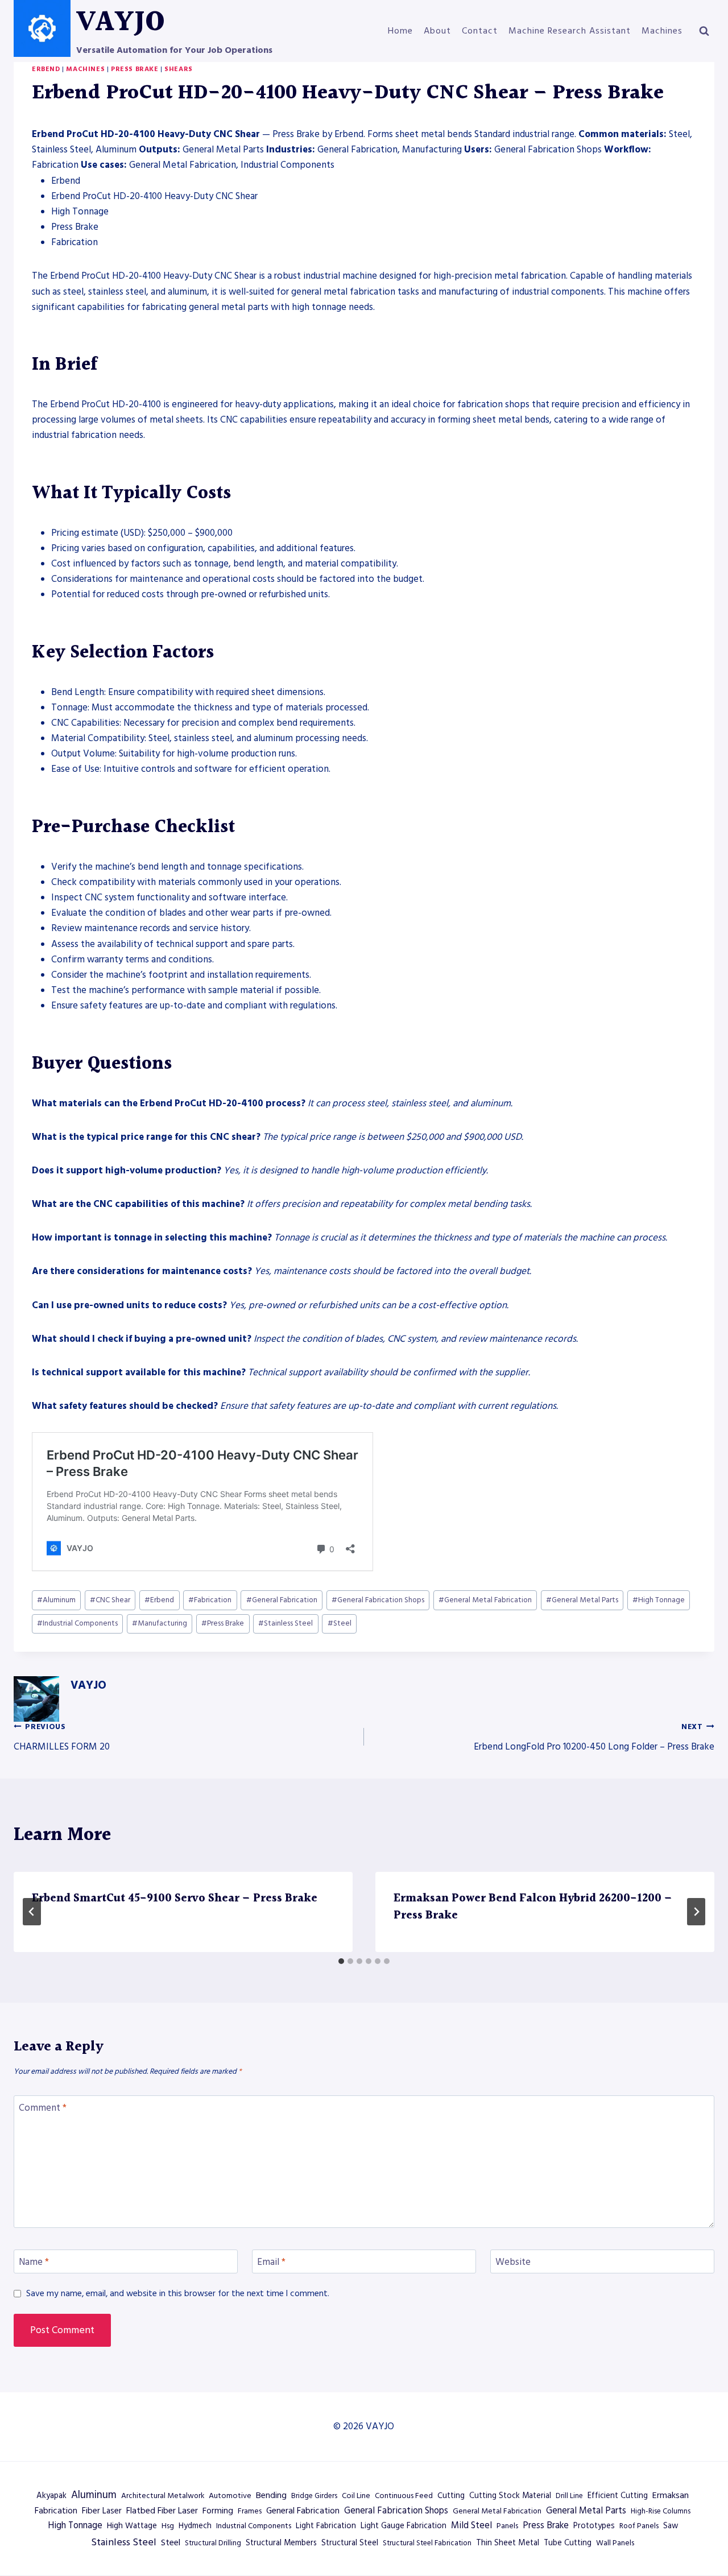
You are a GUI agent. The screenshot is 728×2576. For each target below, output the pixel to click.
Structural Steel (350, 2543)
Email (271, 2262)
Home (400, 31)
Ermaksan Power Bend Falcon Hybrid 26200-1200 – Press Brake (533, 1907)
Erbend (46, 69)
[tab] (341, 1961)
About (437, 31)
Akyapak (51, 2496)
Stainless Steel (286, 1623)
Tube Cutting (568, 2543)
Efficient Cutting (618, 2496)
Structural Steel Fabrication (427, 2543)
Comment (43, 2108)
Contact (480, 31)
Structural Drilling (213, 2543)
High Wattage (132, 2526)
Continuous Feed (404, 2496)
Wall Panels (615, 2543)
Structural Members (281, 2543)
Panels (507, 2526)
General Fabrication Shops (378, 1600)
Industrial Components (77, 1623)
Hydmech (195, 2526)
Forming (218, 2511)
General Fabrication (282, 1600)
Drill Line (569, 2496)
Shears (179, 69)
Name (34, 2262)
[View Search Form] (704, 31)
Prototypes (594, 2526)
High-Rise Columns (661, 2511)
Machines (662, 31)
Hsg (168, 2526)
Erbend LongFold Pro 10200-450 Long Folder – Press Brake (594, 1738)
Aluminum (56, 1600)
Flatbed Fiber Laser (162, 2511)
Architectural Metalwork (163, 2496)
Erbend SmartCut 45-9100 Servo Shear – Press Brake (175, 1899)
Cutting (451, 2496)
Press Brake (135, 69)
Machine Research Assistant (570, 31)
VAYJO (88, 1685)
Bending (271, 2495)
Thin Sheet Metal (508, 2543)
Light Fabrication (326, 2526)
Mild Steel (471, 2526)
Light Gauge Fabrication (404, 2526)
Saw (671, 2526)
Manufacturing (160, 1623)
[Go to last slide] (32, 1912)
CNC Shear (110, 1600)
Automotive (230, 2496)
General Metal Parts (582, 1600)
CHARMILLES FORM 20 (62, 1738)
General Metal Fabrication (485, 1600)
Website (513, 2262)
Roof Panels (639, 2526)
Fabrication (210, 1600)
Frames (250, 2511)
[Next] (696, 1912)
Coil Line (356, 2496)
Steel (340, 1623)
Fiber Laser (102, 2511)
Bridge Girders (314, 2496)
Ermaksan (671, 2495)
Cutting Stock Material (510, 2496)
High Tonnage (659, 1600)
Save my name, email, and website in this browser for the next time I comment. (178, 2294)
